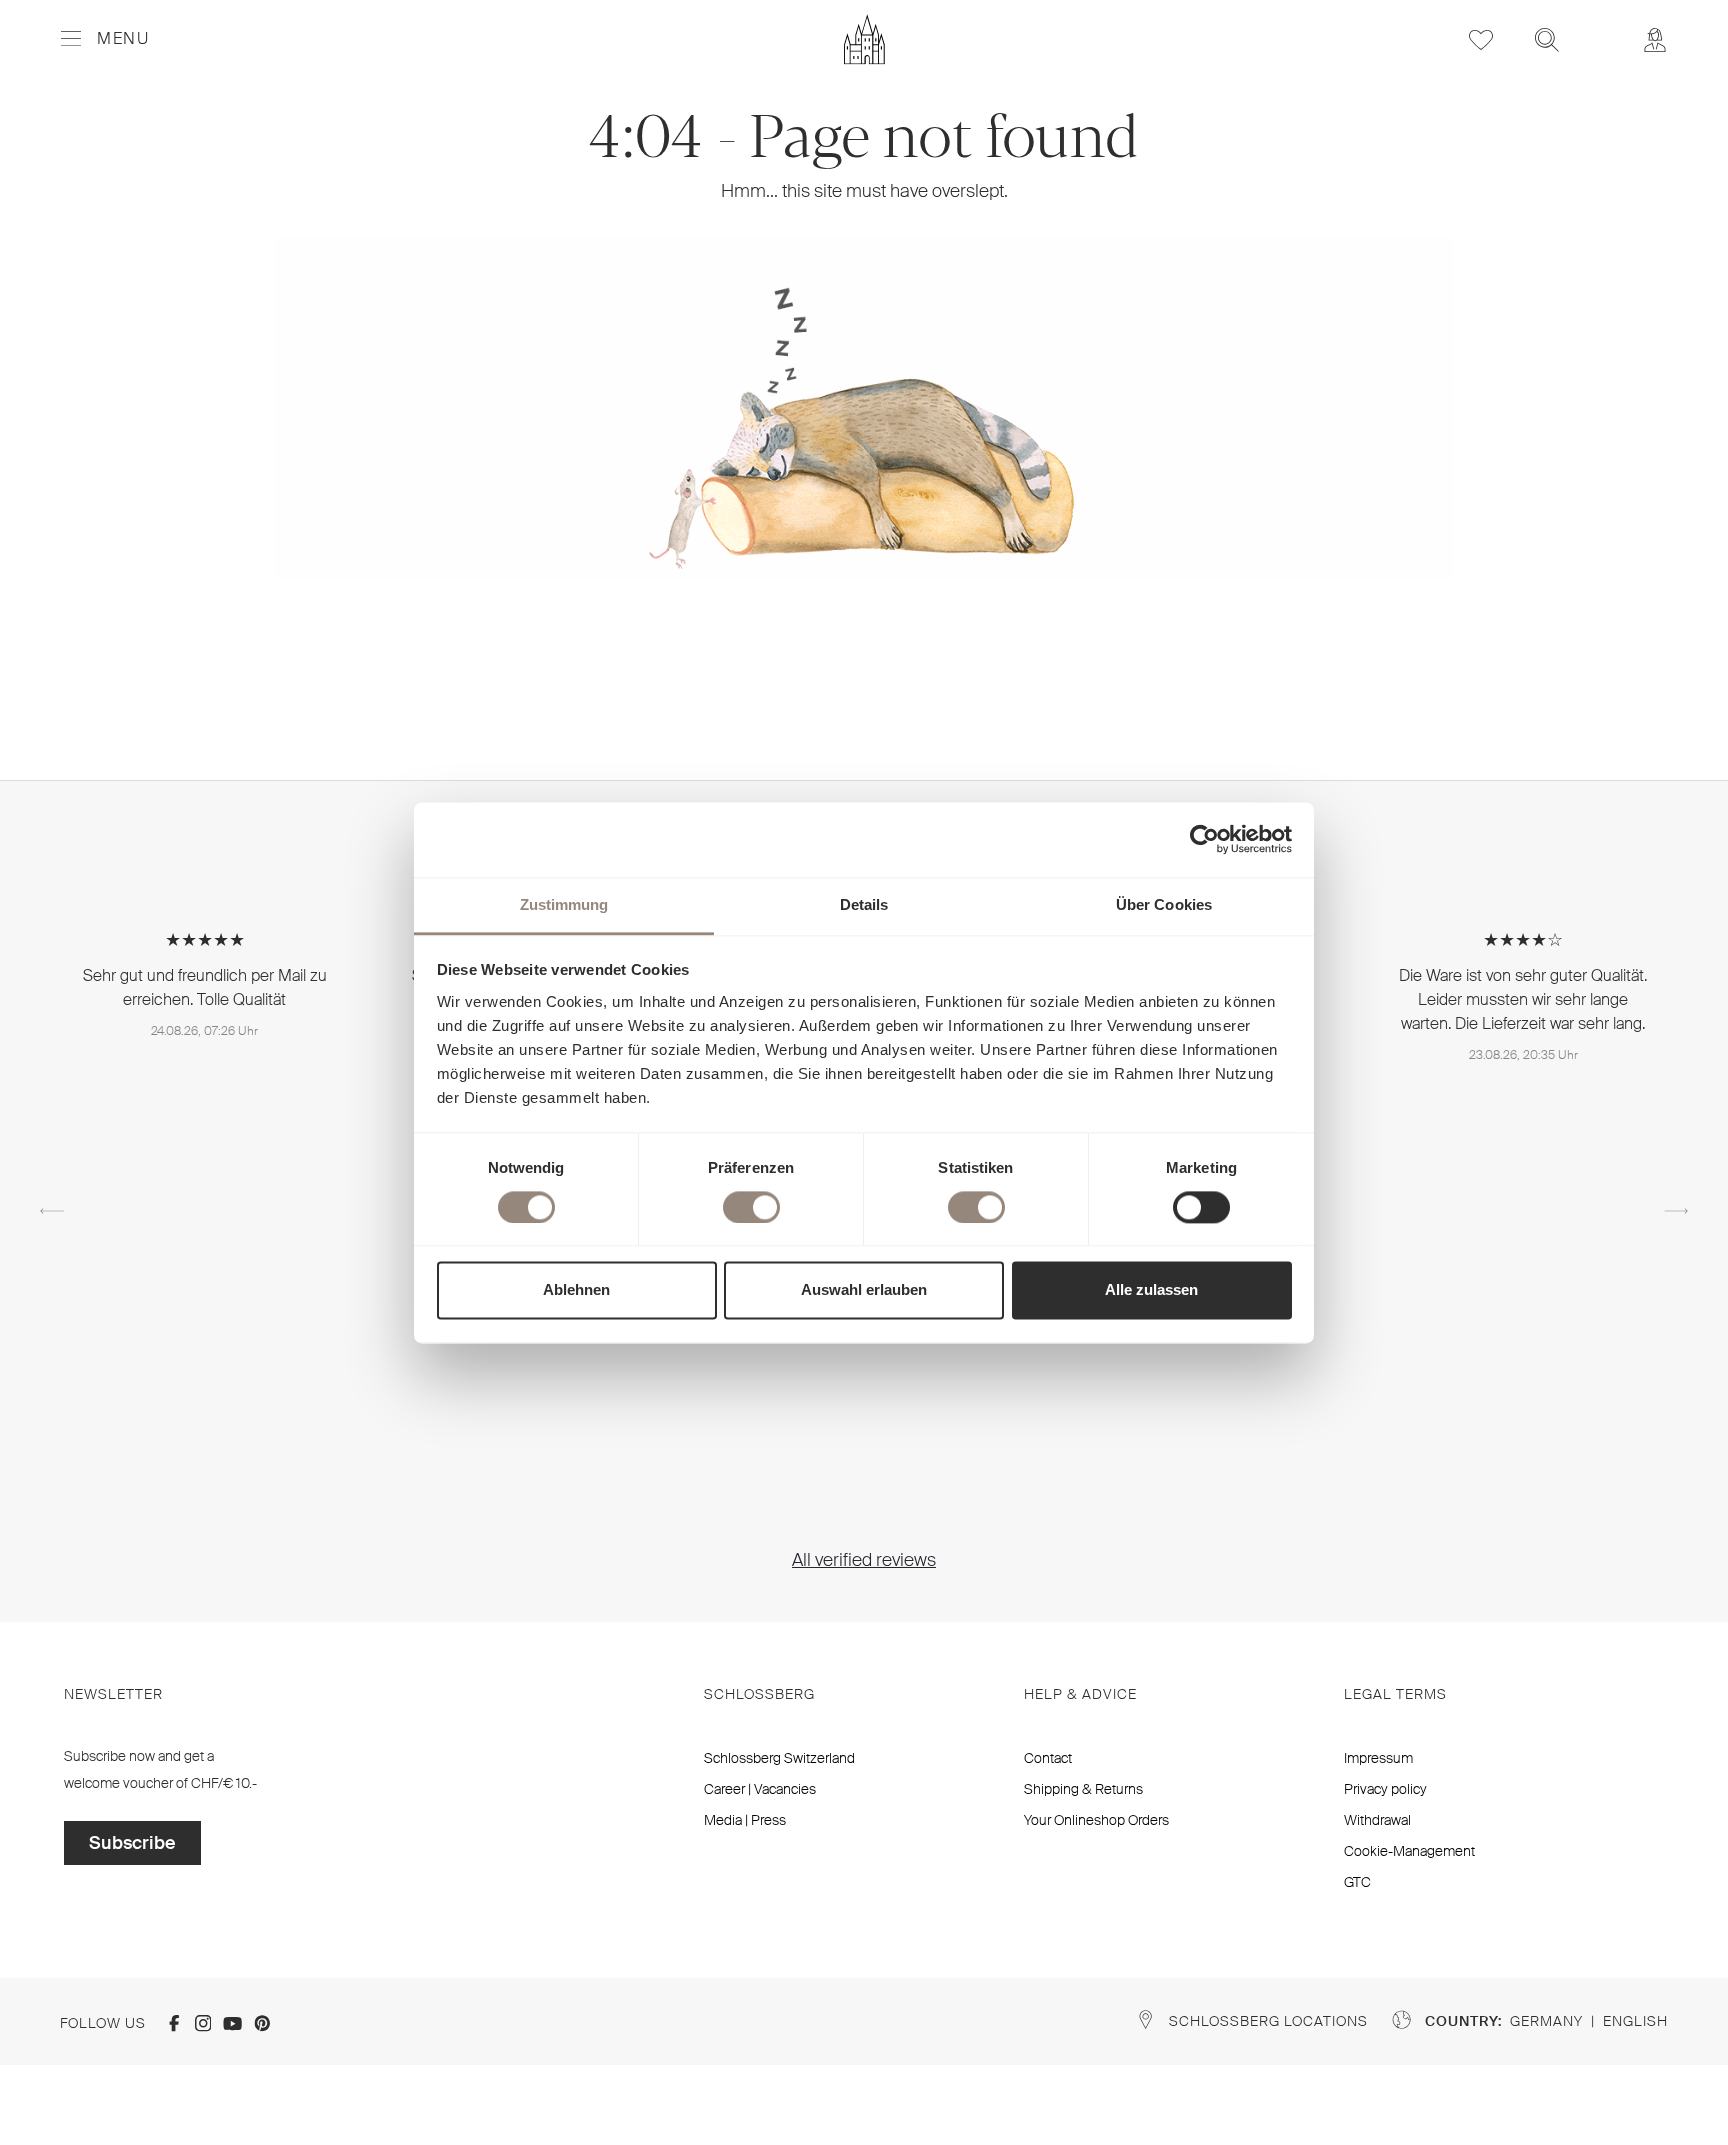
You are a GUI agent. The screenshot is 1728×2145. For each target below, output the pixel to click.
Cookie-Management (1409, 1851)
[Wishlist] (1481, 39)
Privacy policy (1385, 1789)
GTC (1357, 1882)
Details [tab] (864, 904)
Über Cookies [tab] (1164, 904)
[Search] (1547, 39)
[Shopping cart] (1601, 26)
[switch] (751, 1207)
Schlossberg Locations (1268, 2021)
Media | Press (745, 1820)
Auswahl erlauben (864, 1290)
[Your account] (1655, 39)
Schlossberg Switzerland (779, 1758)
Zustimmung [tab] (564, 904)
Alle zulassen (1151, 1290)
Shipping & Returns (1083, 1789)
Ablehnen (576, 1290)
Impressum (1378, 1758)
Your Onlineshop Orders (1096, 1820)
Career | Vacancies (760, 1789)
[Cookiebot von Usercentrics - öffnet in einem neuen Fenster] (1204, 839)
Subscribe (132, 1843)
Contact (1048, 1758)
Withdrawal (1377, 1820)
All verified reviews (864, 1560)
